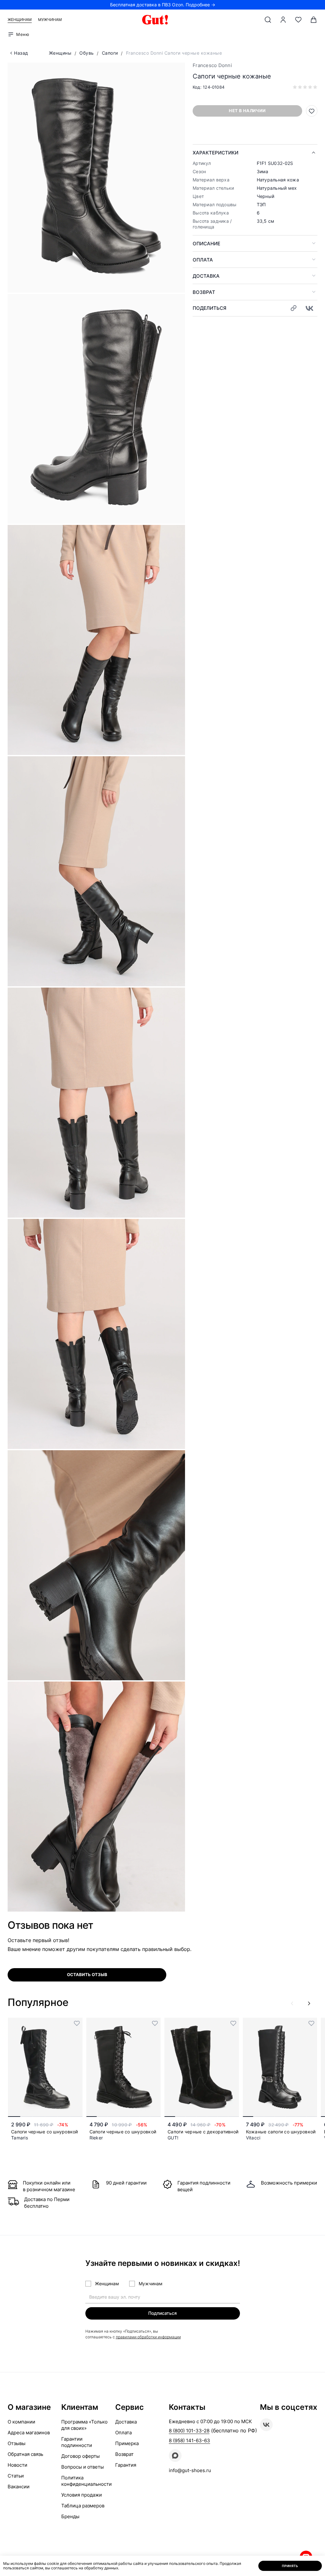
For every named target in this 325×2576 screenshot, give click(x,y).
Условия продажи (82, 2495)
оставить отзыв (87, 1974)
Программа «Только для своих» (84, 2425)
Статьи (16, 2476)
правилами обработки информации (148, 2337)
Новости (17, 2465)
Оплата (203, 260)
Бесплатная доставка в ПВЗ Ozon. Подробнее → (163, 5)
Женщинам (20, 20)
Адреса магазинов (29, 2433)
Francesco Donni (212, 65)
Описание (206, 244)
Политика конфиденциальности (86, 2481)
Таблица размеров (83, 2506)
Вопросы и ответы (83, 2467)
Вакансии (19, 2487)
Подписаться (162, 2313)
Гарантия (126, 2465)
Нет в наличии (247, 111)
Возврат (204, 292)
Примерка (127, 2443)
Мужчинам (50, 20)
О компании (21, 2422)
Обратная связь (25, 2454)
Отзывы (17, 2443)
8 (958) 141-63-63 (189, 2440)
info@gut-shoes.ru (190, 2470)
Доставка (206, 276)
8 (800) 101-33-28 (189, 2431)
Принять (290, 2566)
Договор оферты (80, 2456)
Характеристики (216, 153)
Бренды (70, 2516)
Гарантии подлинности (77, 2442)
